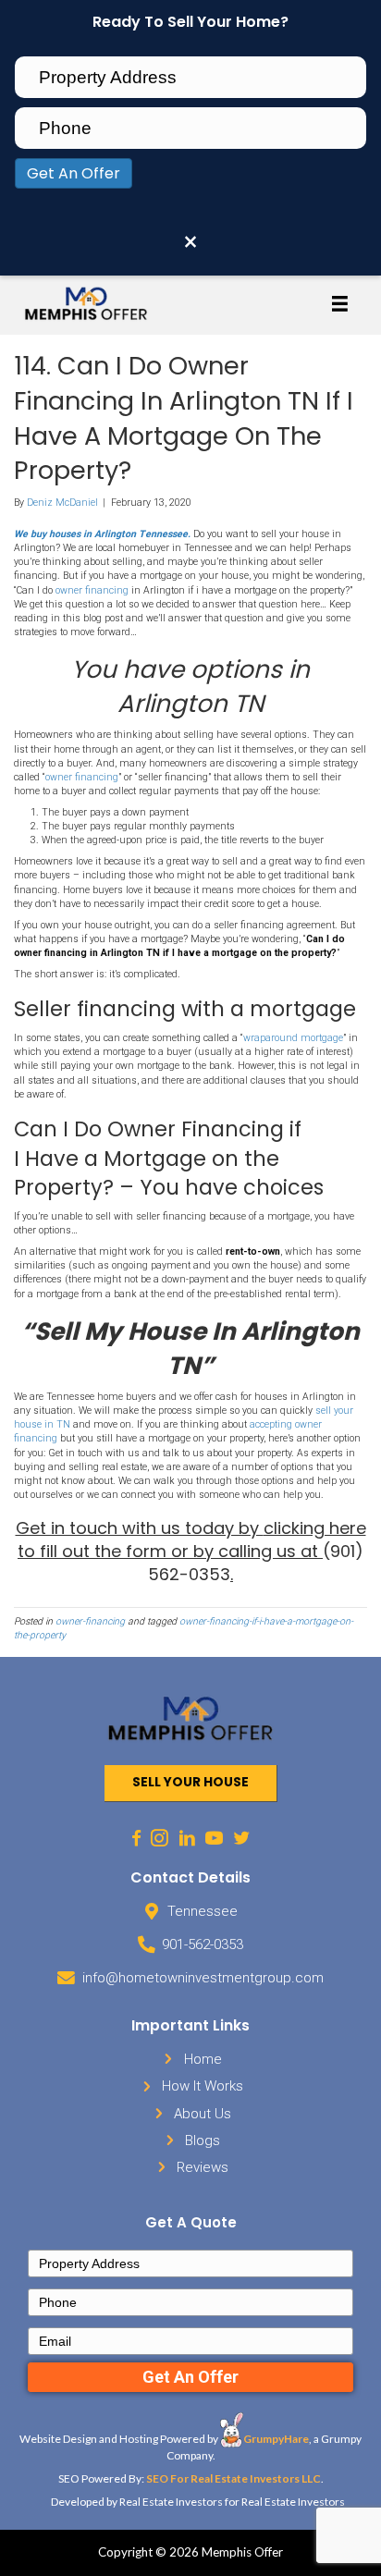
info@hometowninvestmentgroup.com (203, 1978)
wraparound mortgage (293, 1038)
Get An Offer (74, 173)
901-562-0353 (203, 1944)
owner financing (92, 590)
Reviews (203, 2167)
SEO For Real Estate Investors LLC (234, 2478)
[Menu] (340, 303)
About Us (203, 2114)
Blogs (203, 2141)
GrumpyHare (276, 2439)
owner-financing (90, 1621)
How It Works (203, 2086)
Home (203, 2059)
